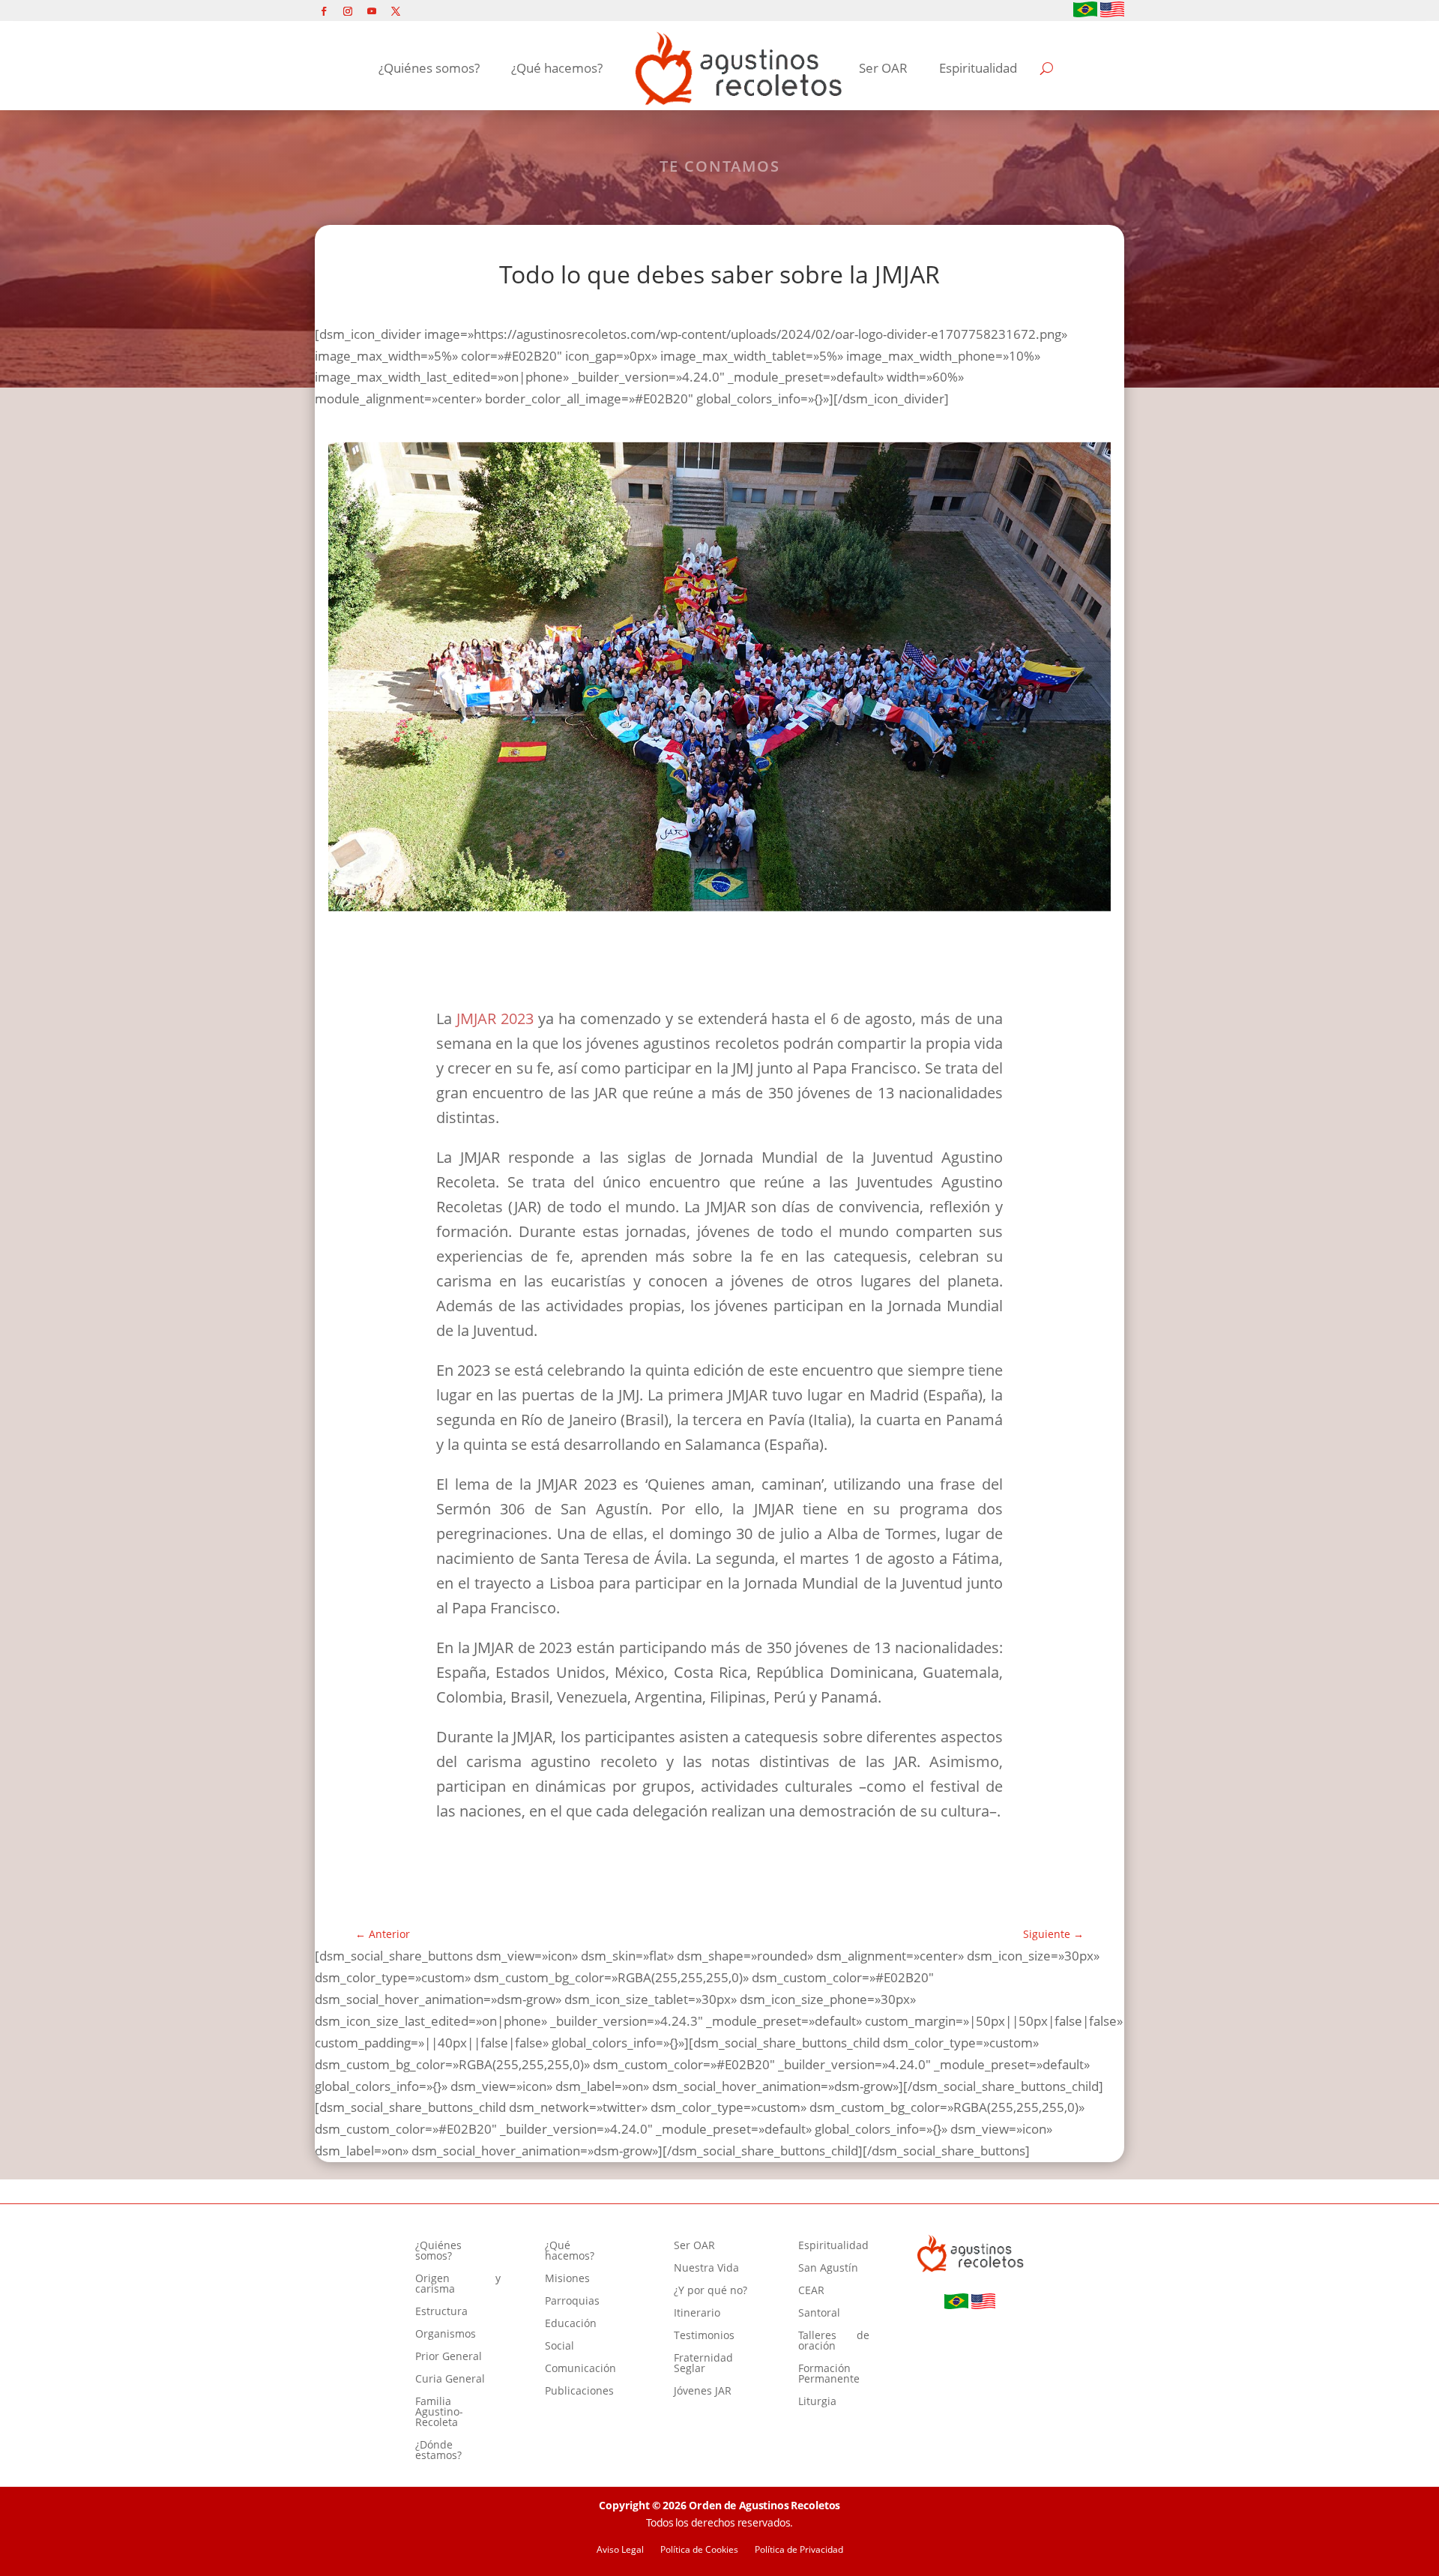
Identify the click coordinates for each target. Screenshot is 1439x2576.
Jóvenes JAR (703, 2392)
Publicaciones (579, 2392)
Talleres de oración (834, 2341)
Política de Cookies (699, 2550)
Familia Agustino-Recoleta (439, 2413)
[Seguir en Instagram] (348, 11)
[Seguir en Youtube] (372, 11)
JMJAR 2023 (495, 1018)
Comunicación (580, 2369)
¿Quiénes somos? (429, 68)
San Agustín (828, 2269)
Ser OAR (883, 68)
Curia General (450, 2380)
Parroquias (572, 2302)
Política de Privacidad (799, 2550)
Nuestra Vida (706, 2269)
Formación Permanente (829, 2374)
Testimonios (704, 2336)
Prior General (449, 2357)
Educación (571, 2324)
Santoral (819, 2314)
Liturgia (817, 2402)
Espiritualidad (978, 68)
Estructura (441, 2312)
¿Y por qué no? (711, 2291)
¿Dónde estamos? (438, 2451)
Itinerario (697, 2314)
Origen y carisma (458, 2284)
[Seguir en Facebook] (324, 11)
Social (559, 2347)
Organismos (446, 2335)
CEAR (811, 2291)
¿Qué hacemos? (557, 68)
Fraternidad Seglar (703, 2364)
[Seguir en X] (396, 11)
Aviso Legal (620, 2550)
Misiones (567, 2279)
